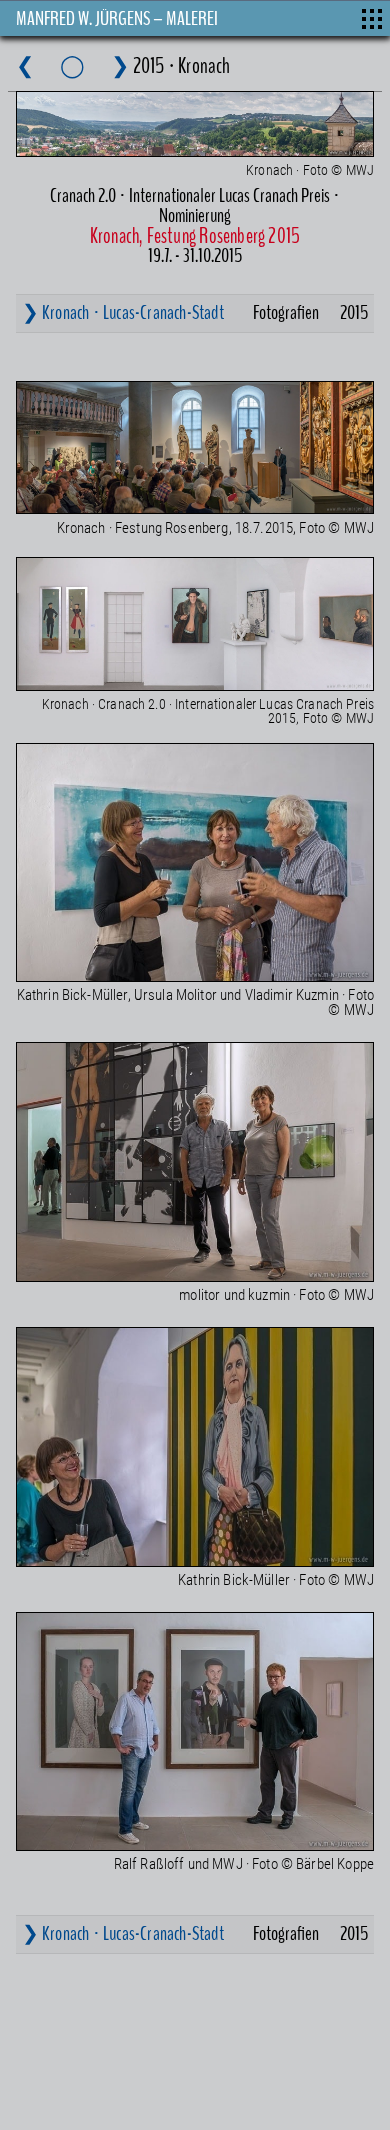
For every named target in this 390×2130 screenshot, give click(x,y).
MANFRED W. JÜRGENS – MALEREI (117, 18)
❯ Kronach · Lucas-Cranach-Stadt (123, 312)
